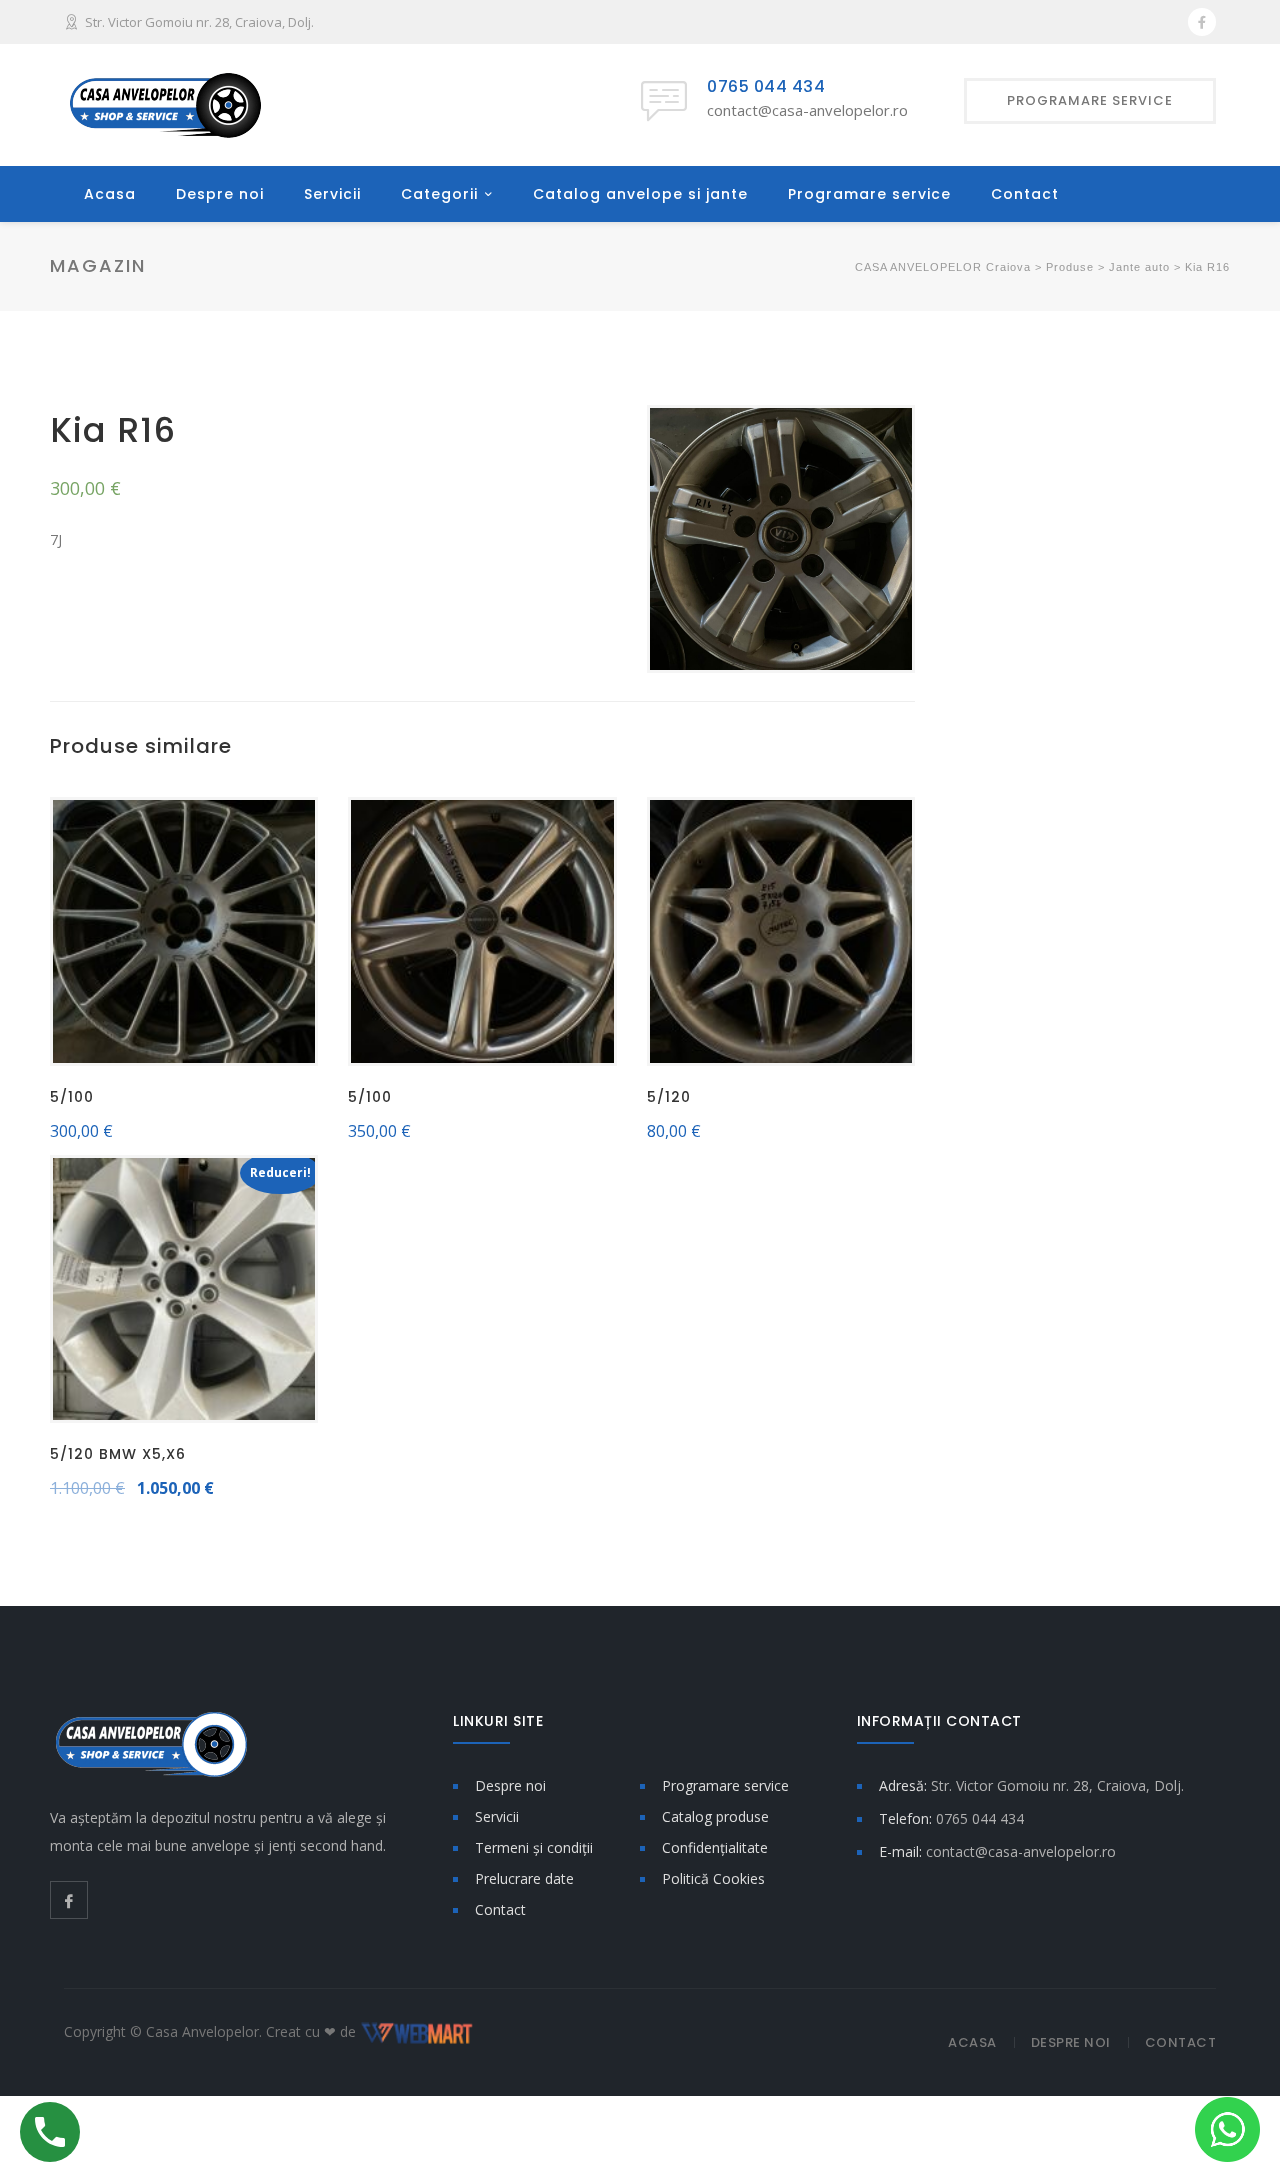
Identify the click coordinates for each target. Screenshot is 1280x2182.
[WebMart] (417, 2031)
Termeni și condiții (534, 1847)
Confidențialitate (715, 1847)
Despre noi (220, 194)
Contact (1025, 194)
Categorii (439, 194)
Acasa (110, 194)
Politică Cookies (713, 1878)
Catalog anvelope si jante (640, 194)
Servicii (332, 194)
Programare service (869, 194)
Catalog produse (715, 1816)
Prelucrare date (524, 1878)
